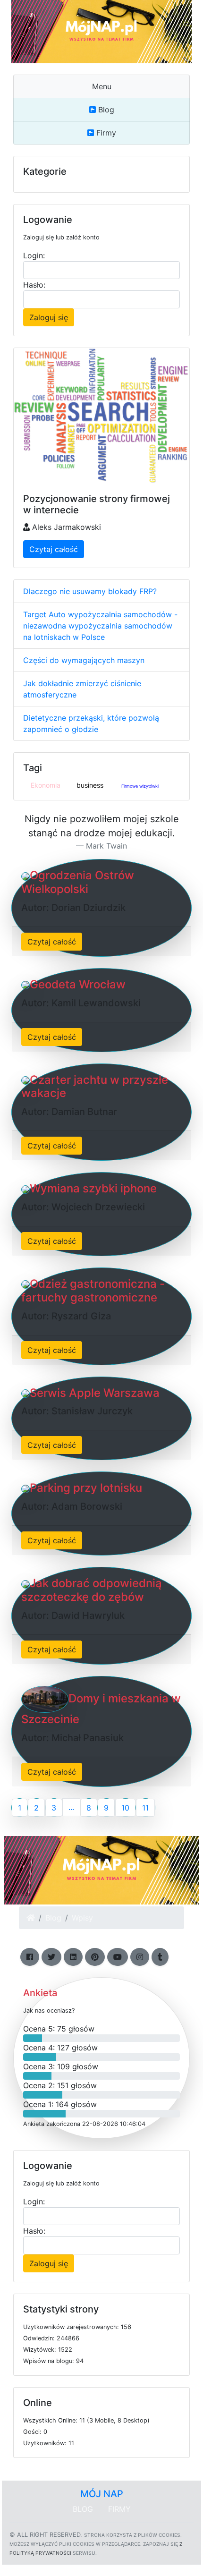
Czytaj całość (54, 549)
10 (125, 1808)
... (71, 1807)
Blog (105, 110)
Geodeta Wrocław (78, 984)
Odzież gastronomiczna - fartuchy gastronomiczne (93, 1291)
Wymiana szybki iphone (93, 1188)
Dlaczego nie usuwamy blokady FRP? (90, 591)
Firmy (105, 133)
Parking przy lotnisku (86, 1488)
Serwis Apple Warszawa (95, 1393)
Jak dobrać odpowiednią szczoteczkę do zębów (92, 1590)
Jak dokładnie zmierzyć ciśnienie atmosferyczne (82, 689)
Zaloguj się (49, 317)
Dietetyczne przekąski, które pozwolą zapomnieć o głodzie (91, 723)
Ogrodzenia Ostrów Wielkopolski (78, 882)
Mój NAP (102, 2494)
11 (145, 1808)
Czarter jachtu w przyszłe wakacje (95, 1087)
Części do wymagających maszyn (84, 660)
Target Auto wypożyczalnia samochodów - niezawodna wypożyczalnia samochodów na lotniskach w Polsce (100, 626)
